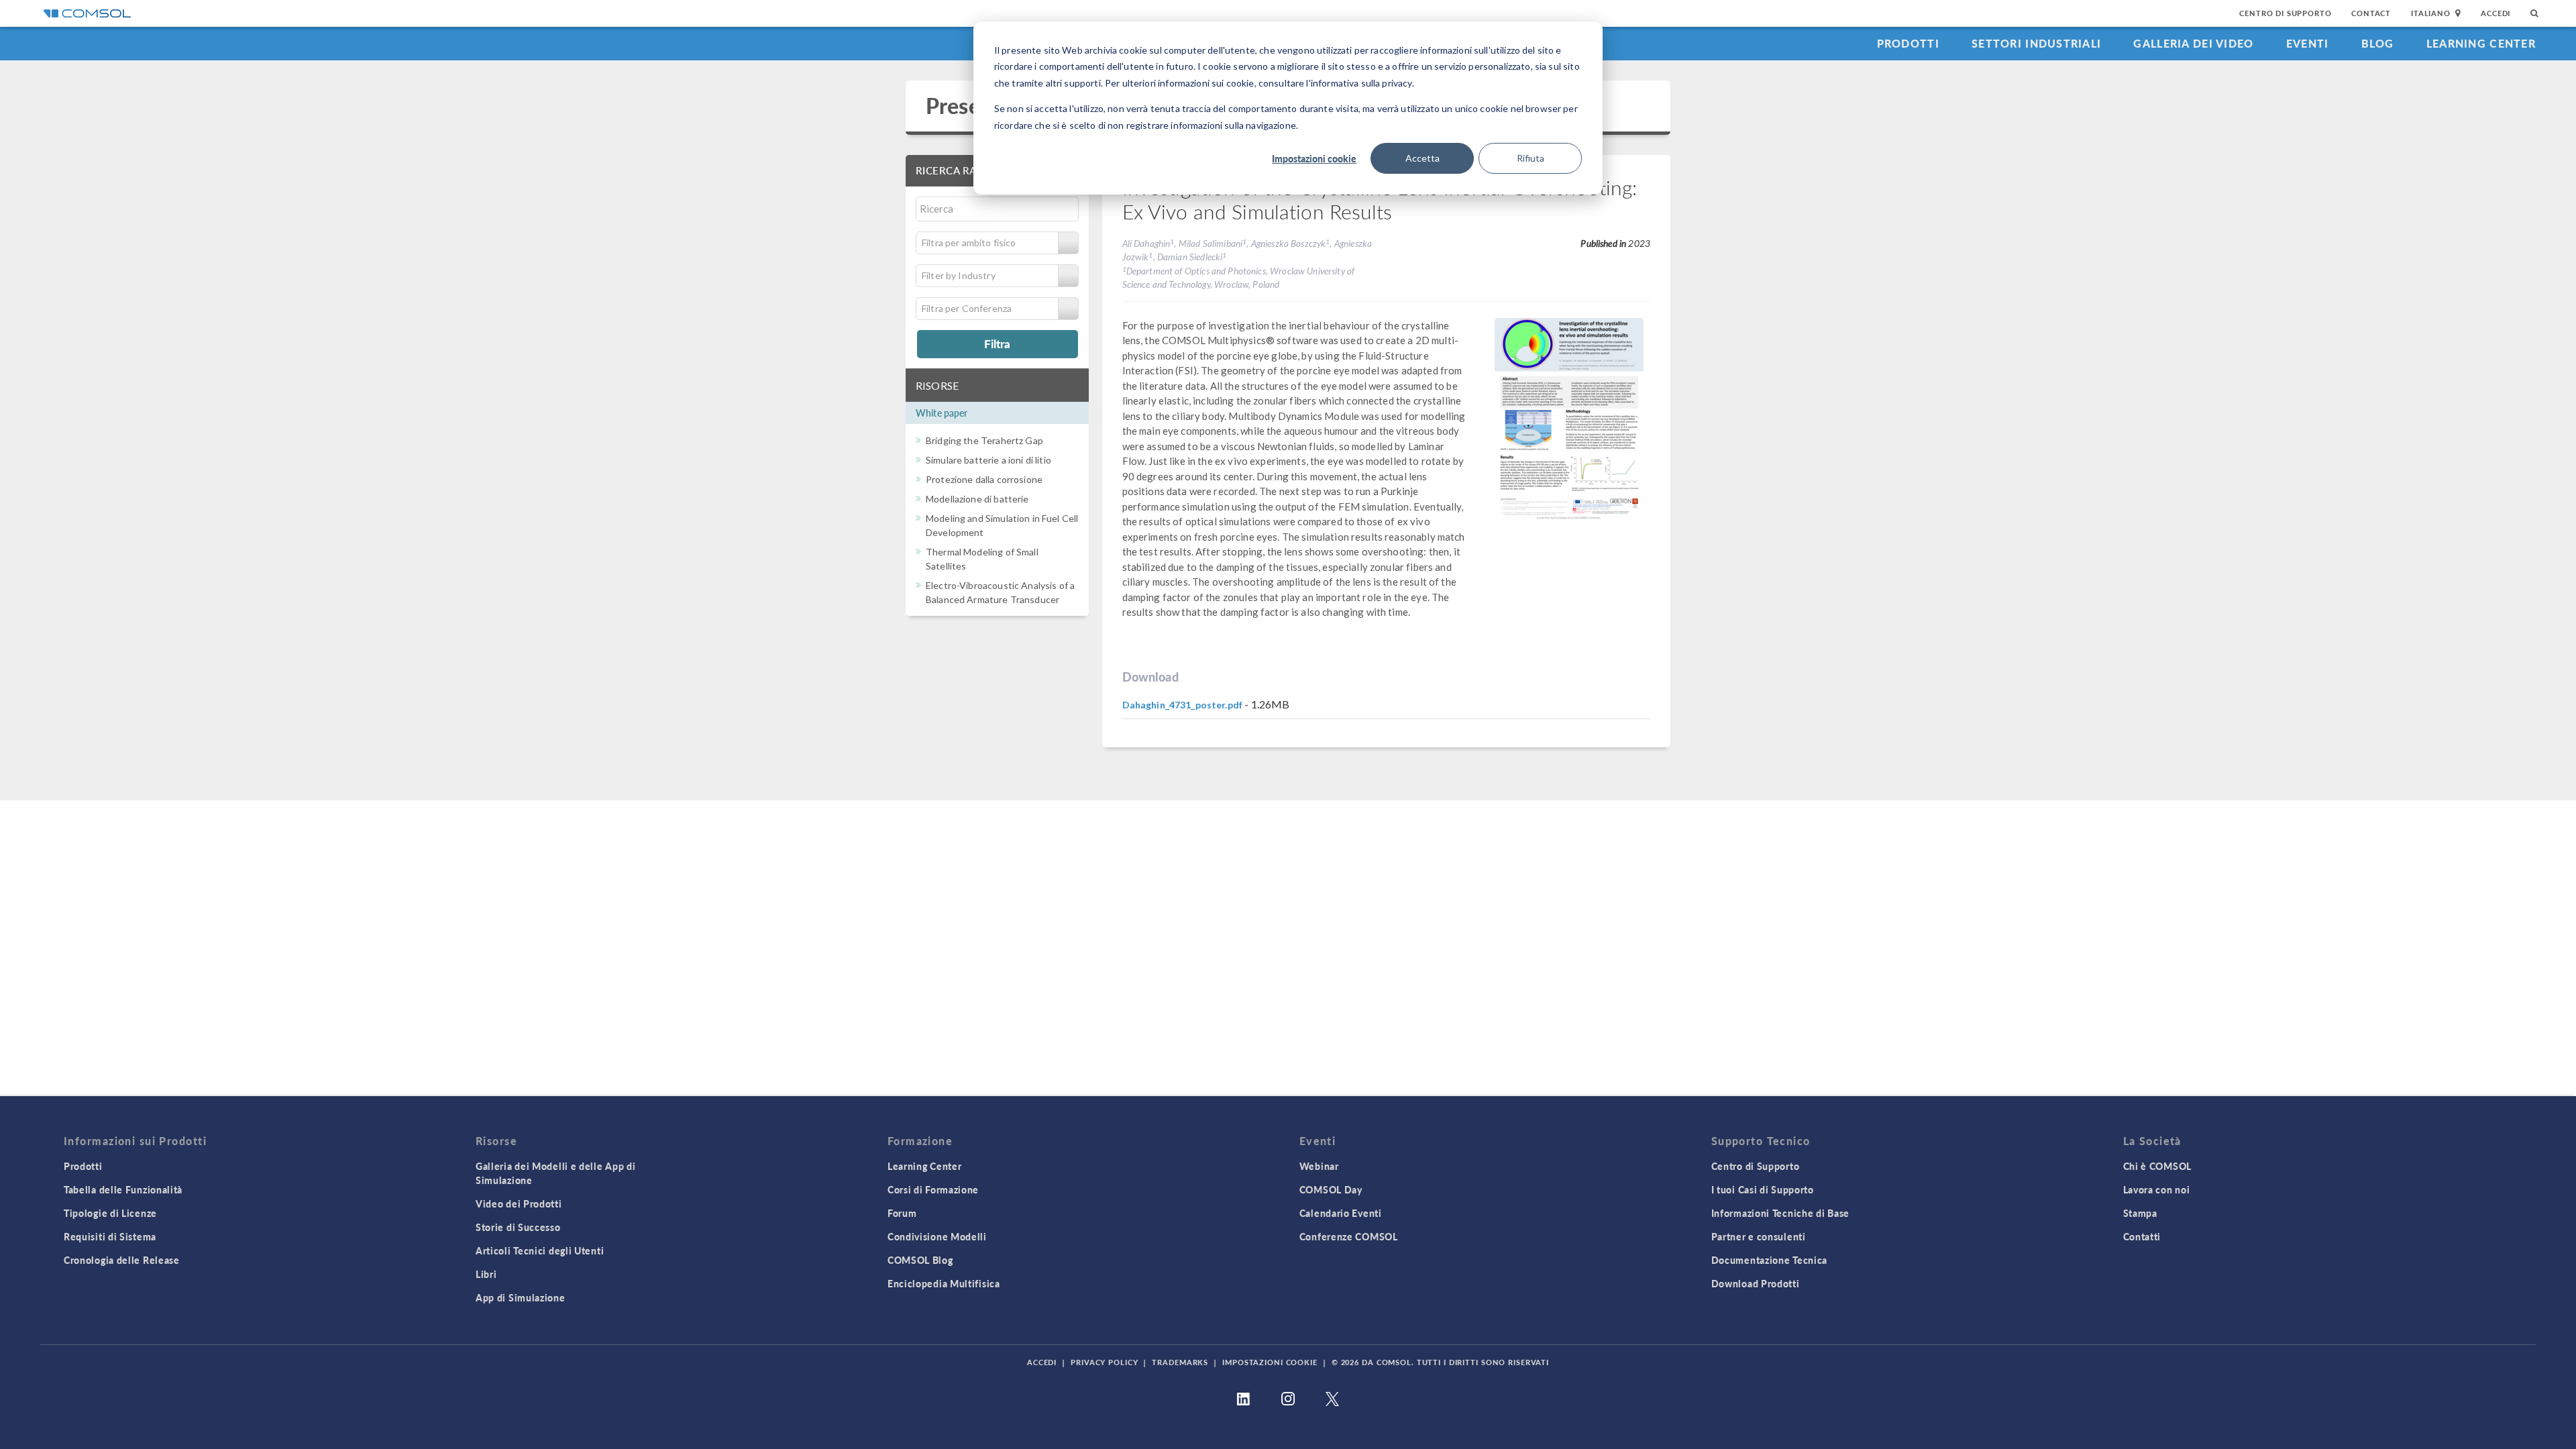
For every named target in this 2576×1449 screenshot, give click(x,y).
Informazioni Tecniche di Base (1780, 1213)
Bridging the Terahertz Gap (984, 440)
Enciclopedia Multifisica (944, 1283)
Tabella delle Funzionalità (123, 1189)
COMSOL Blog (920, 1260)
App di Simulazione (521, 1297)
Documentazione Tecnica (1769, 1260)
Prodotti (1908, 43)
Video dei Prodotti (519, 1203)
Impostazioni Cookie (1270, 1362)
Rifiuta (1531, 158)
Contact (2371, 13)
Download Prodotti (1756, 1283)
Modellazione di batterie (977, 499)
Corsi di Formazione (933, 1189)
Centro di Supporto (2285, 13)
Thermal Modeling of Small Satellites (982, 559)
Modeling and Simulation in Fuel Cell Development (1002, 525)
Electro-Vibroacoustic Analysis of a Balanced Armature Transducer (1000, 592)
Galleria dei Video (2193, 43)
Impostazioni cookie (1314, 158)
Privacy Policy (1104, 1362)
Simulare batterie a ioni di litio (988, 460)
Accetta (1423, 158)
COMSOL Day (1331, 1189)
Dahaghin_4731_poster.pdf (1183, 705)
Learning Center (2481, 43)
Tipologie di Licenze (110, 1213)
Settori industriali (2036, 43)
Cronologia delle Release (122, 1260)
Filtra (997, 343)
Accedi (2495, 13)
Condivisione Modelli (937, 1236)
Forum (902, 1213)
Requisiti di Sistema (110, 1236)
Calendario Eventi (1341, 1213)
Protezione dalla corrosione (984, 479)
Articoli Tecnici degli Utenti (540, 1250)
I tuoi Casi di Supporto (1763, 1189)
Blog (2378, 43)
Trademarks (1180, 1362)
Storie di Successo (518, 1227)
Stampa (2140, 1213)
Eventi (2308, 43)
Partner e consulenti (1759, 1236)
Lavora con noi (2157, 1189)
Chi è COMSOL (2157, 1166)
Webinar (1319, 1166)
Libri (486, 1274)
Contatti (2142, 1236)
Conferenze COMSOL (1349, 1236)
